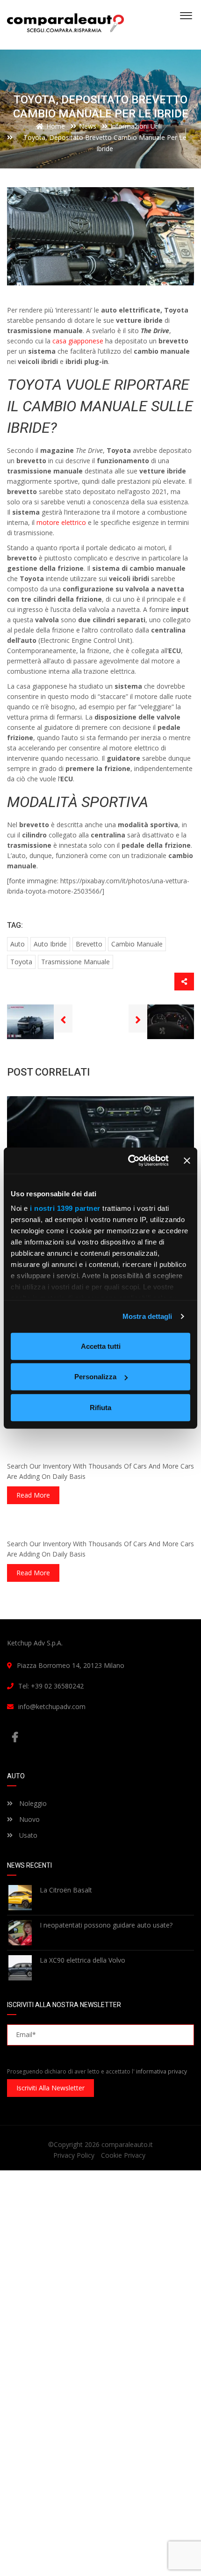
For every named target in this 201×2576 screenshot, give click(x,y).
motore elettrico (61, 522)
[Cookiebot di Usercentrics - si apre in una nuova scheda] (129, 1161)
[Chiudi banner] (187, 1161)
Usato (27, 1835)
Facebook (100, 1737)
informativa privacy (162, 2071)
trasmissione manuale (75, 962)
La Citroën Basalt (66, 1890)
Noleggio (32, 1803)
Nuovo (29, 1819)
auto (18, 944)
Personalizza (95, 1377)
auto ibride (50, 944)
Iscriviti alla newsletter (50, 2088)
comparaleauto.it (127, 2144)
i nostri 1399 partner (65, 1208)
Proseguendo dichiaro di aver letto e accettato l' (97, 2071)
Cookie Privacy (123, 2155)
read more (33, 1495)
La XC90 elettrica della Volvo (83, 1960)
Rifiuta (100, 1407)
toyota (21, 962)
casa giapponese (78, 341)
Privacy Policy (74, 2155)
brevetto (89, 944)
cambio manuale (137, 944)
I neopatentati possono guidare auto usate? (106, 1925)
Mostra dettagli (147, 1316)
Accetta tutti (101, 1346)
